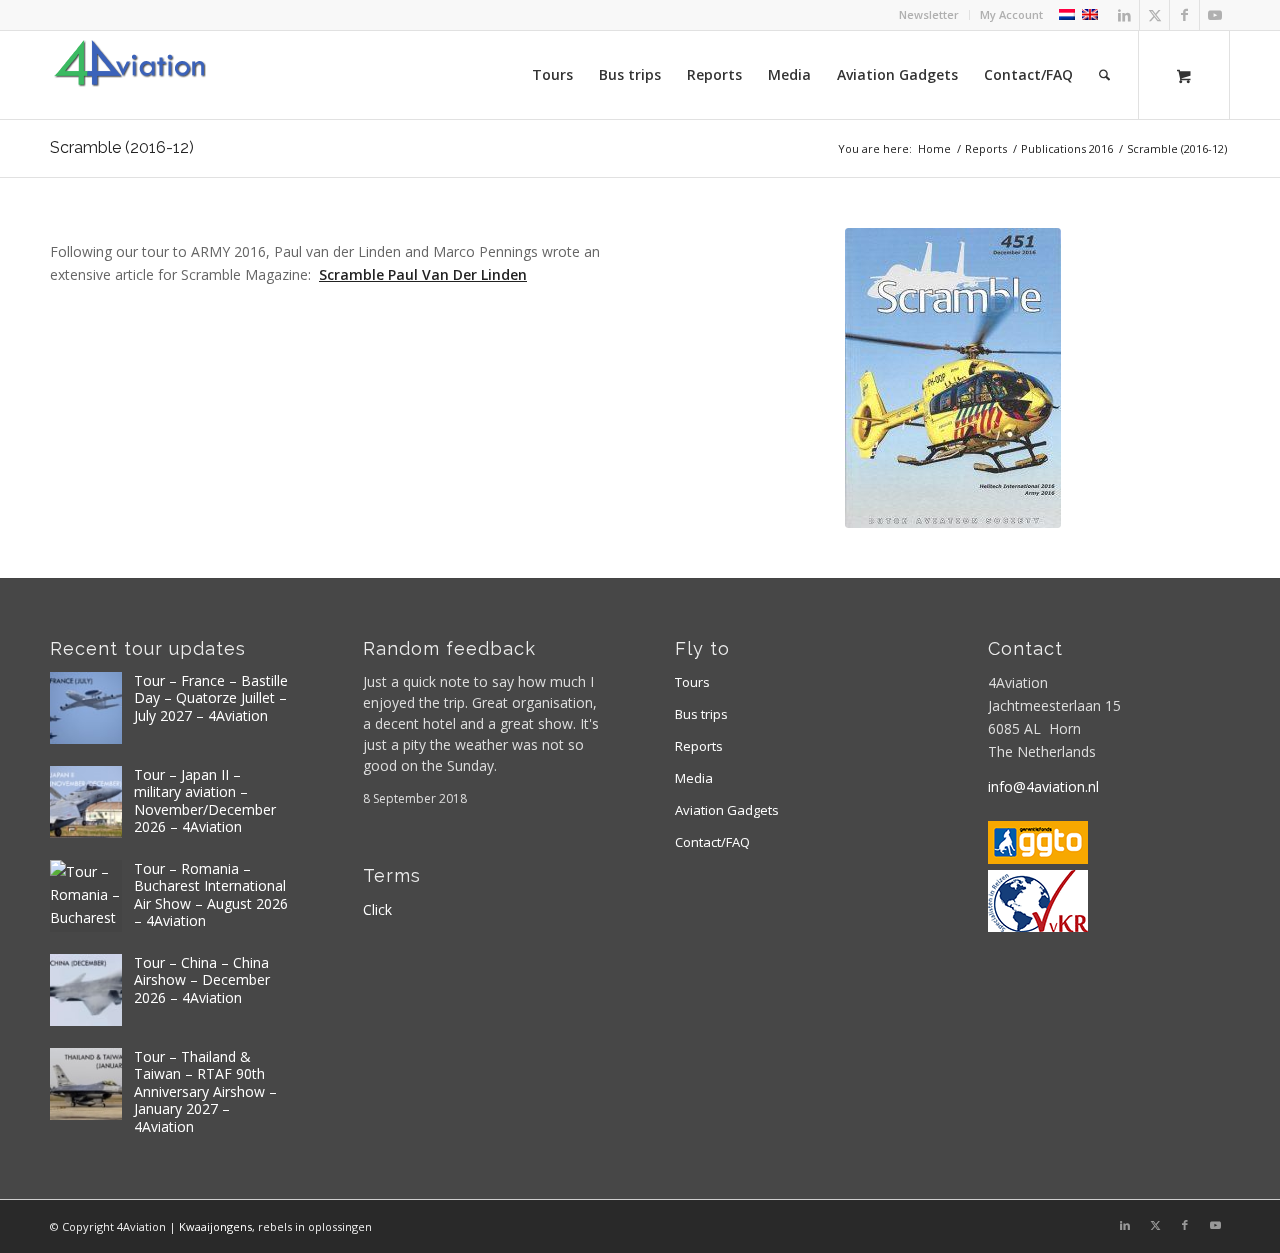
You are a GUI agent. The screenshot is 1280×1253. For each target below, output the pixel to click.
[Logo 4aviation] (130, 75)
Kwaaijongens (215, 1226)
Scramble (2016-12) (122, 147)
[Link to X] (1154, 15)
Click (377, 909)
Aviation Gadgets (727, 810)
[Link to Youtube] (1215, 15)
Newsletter (929, 14)
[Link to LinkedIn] (1124, 15)
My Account (1011, 14)
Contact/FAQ (712, 842)
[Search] (1104, 75)
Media (694, 778)
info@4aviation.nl (1043, 786)
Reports (699, 746)
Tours (692, 682)
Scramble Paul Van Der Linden (423, 274)
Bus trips (701, 714)
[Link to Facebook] (1184, 15)
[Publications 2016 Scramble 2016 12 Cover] (953, 378)
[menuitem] (929, 15)
